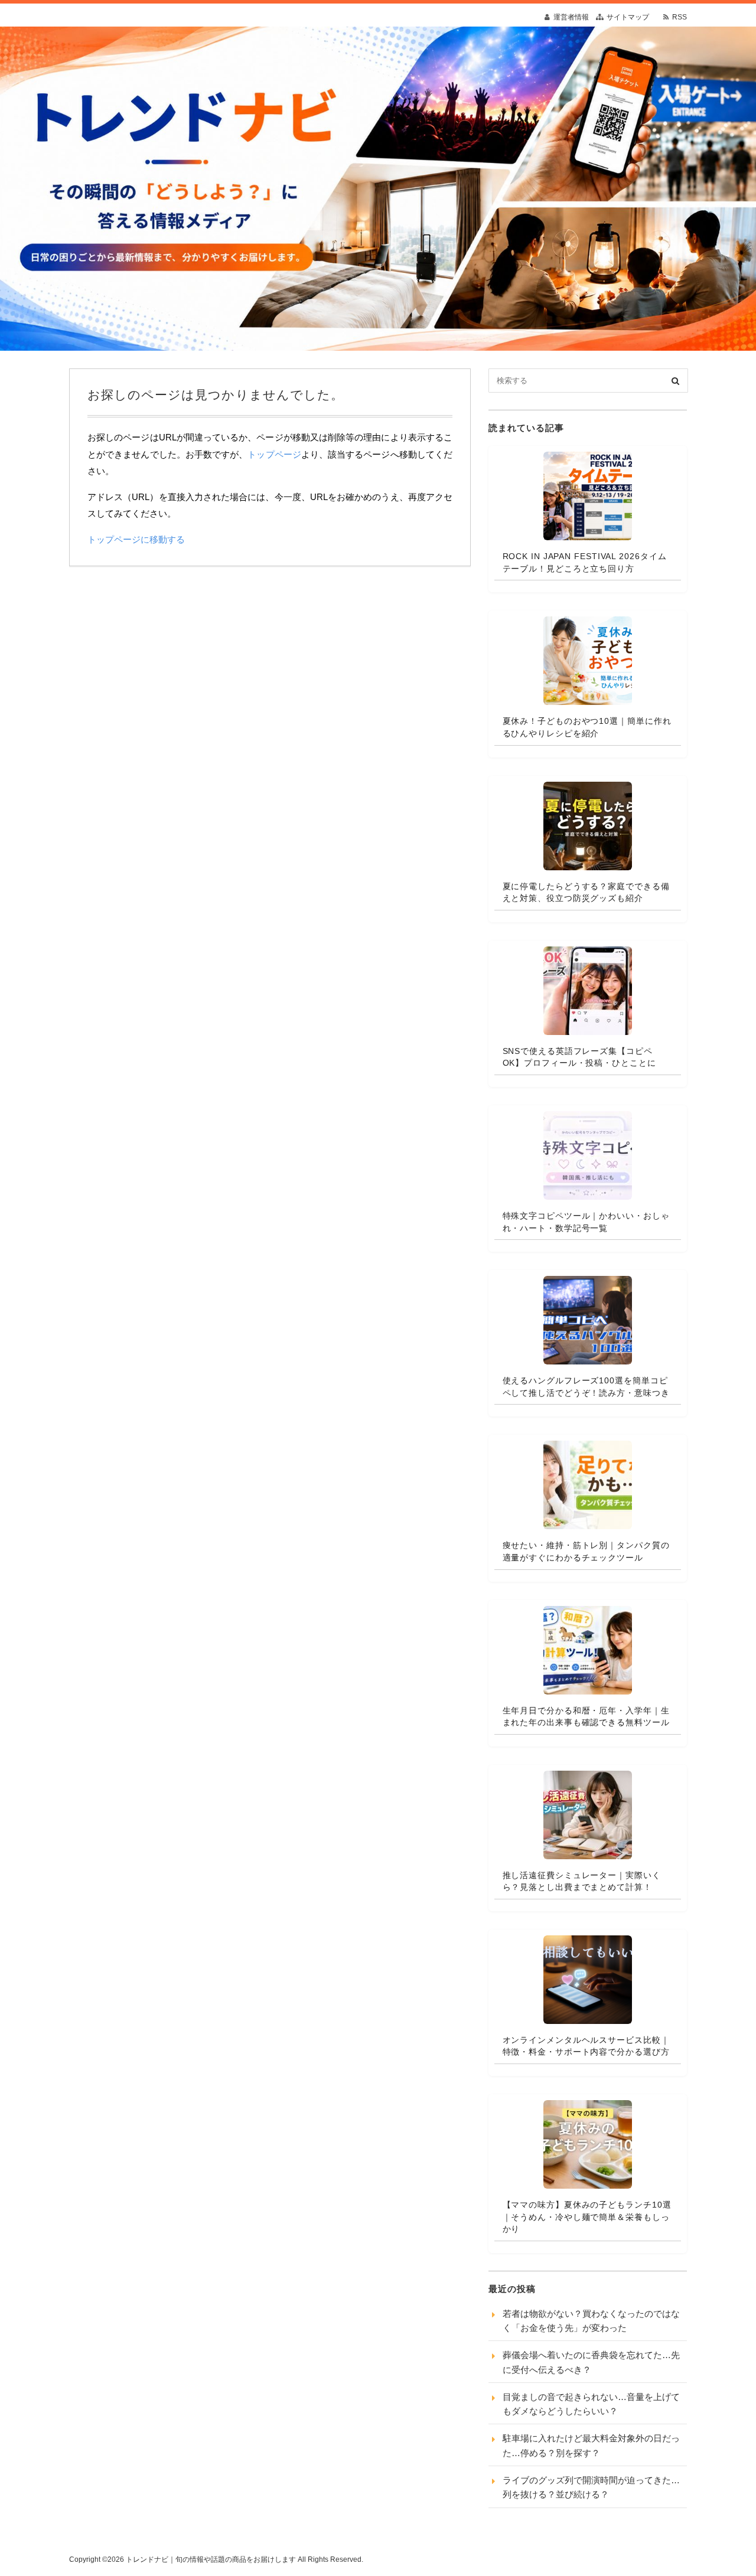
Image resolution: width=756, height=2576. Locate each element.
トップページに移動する (136, 539)
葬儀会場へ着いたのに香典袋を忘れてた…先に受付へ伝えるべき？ (591, 2362)
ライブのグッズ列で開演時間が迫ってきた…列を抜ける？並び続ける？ (591, 2487)
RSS (680, 17)
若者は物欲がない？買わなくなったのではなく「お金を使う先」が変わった (591, 2321)
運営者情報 (571, 17)
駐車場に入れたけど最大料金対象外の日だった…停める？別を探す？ (591, 2445)
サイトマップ (628, 17)
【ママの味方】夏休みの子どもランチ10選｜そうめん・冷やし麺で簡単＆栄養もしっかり (587, 2217)
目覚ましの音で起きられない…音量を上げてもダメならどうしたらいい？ (591, 2404)
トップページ (274, 454)
